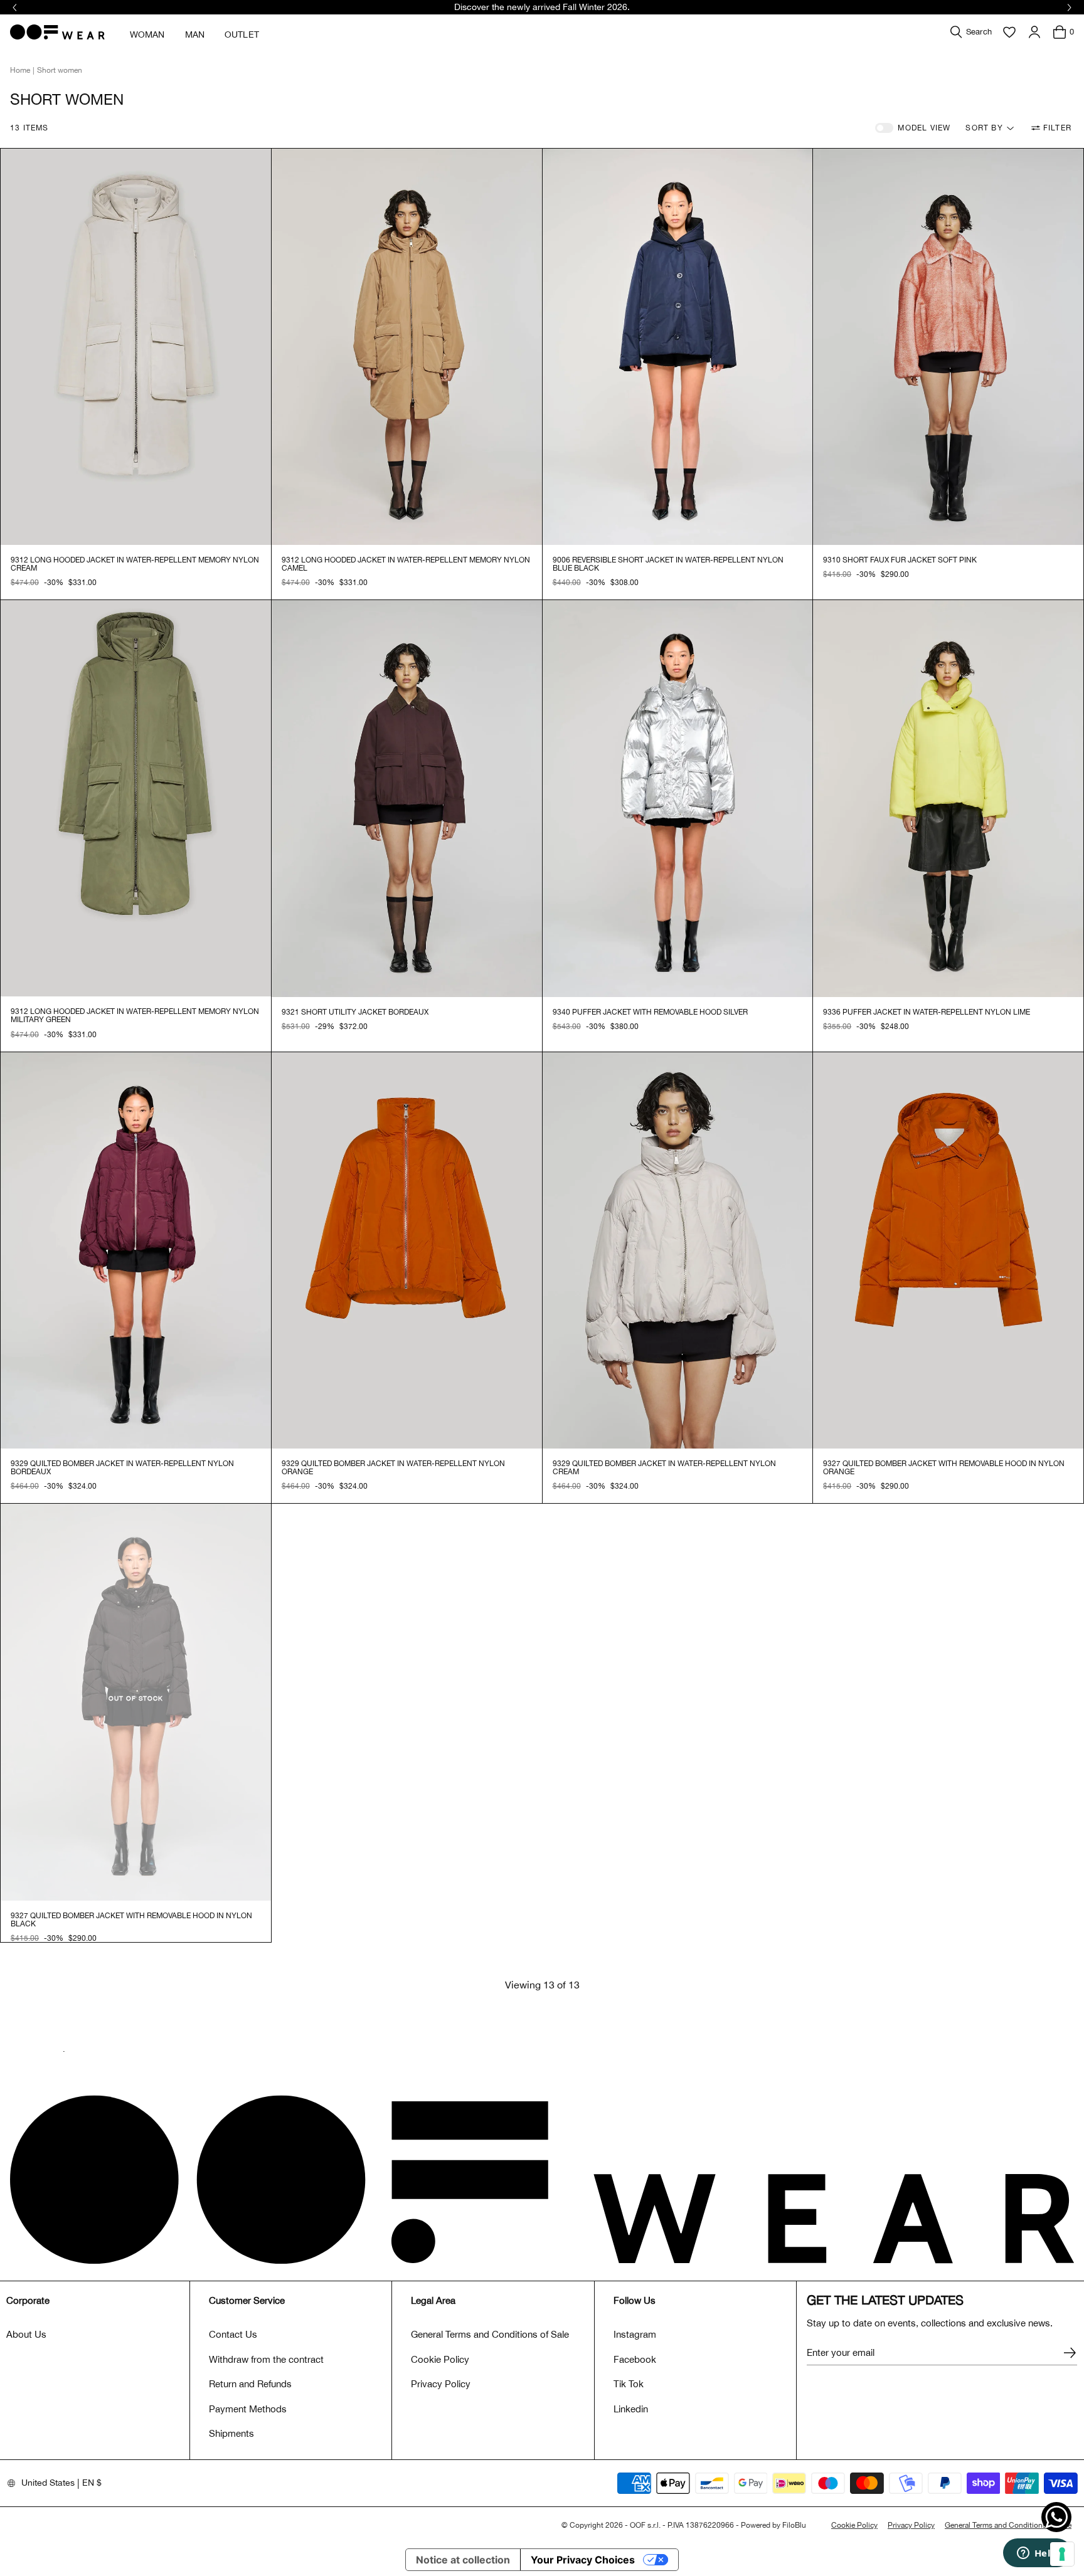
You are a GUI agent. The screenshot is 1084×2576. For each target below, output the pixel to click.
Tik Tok (629, 2384)
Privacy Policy (441, 2384)
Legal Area (433, 2300)
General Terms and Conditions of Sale (490, 2334)
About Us (26, 2334)
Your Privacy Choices (583, 2560)
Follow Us (635, 2300)
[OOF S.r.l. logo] (57, 32)
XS (37, 583)
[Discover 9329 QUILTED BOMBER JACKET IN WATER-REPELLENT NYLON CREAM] (678, 1250)
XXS (18, 583)
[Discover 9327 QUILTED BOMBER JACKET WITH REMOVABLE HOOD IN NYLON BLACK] (136, 1702)
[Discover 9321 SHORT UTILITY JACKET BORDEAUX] (407, 798)
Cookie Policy (440, 2359)
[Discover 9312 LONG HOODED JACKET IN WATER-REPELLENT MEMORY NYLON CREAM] (136, 347)
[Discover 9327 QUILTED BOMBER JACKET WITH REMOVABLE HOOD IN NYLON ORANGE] (948, 1250)
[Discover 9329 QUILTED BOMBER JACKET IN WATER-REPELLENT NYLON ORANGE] (407, 1250)
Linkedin (631, 2409)
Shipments (231, 2433)
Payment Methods (248, 2409)
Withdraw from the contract (266, 2359)
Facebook (635, 2359)
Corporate (28, 2300)
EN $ (92, 2483)
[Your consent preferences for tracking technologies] (1062, 2554)
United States (48, 2483)
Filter (1057, 128)
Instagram (635, 2334)
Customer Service (247, 2300)
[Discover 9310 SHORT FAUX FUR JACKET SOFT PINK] (948, 347)
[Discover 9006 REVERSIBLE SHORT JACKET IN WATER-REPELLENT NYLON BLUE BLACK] (678, 347)
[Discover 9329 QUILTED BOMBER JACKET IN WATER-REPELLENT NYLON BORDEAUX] (136, 1250)
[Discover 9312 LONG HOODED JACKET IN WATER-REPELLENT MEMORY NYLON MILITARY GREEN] (136, 798)
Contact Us (233, 2334)
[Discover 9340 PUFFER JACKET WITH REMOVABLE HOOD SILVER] (678, 798)
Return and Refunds (250, 2384)
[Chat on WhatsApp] (1056, 2517)
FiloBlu (794, 2525)
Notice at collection (463, 2560)
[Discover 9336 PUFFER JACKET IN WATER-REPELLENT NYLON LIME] (948, 798)
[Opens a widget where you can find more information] (1037, 2554)
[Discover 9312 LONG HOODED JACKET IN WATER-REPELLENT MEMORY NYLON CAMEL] (407, 347)
